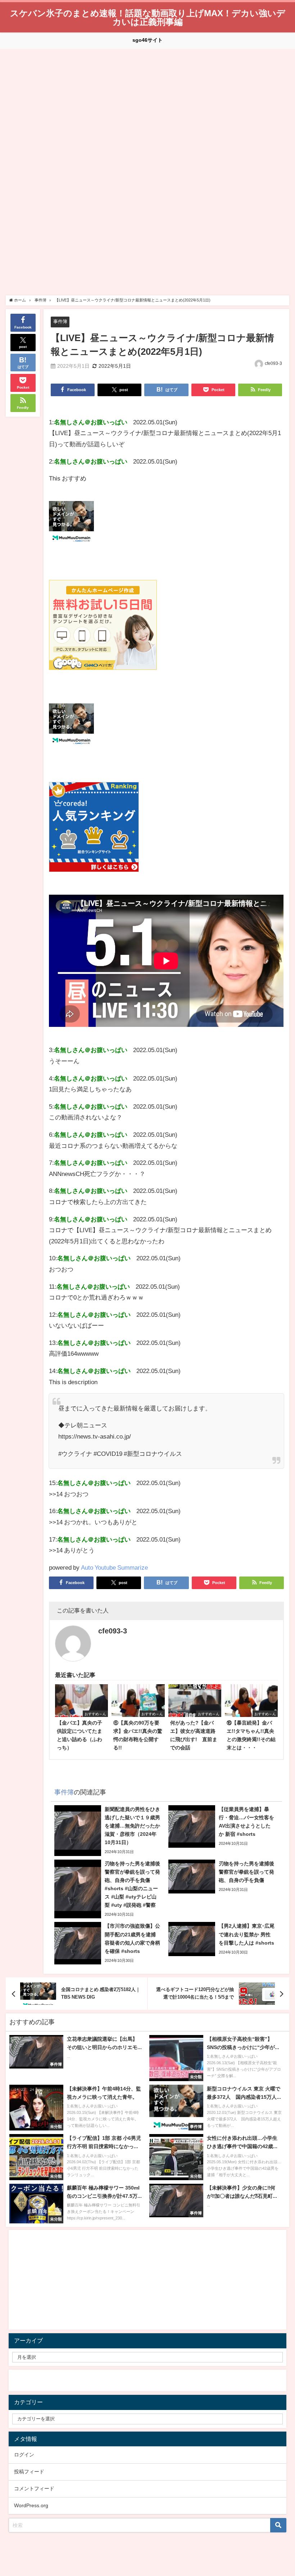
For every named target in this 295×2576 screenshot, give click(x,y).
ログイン (24, 2455)
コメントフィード (34, 2488)
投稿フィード (29, 2472)
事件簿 (60, 321)
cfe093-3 (273, 363)
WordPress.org (31, 2505)
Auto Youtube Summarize (114, 1567)
